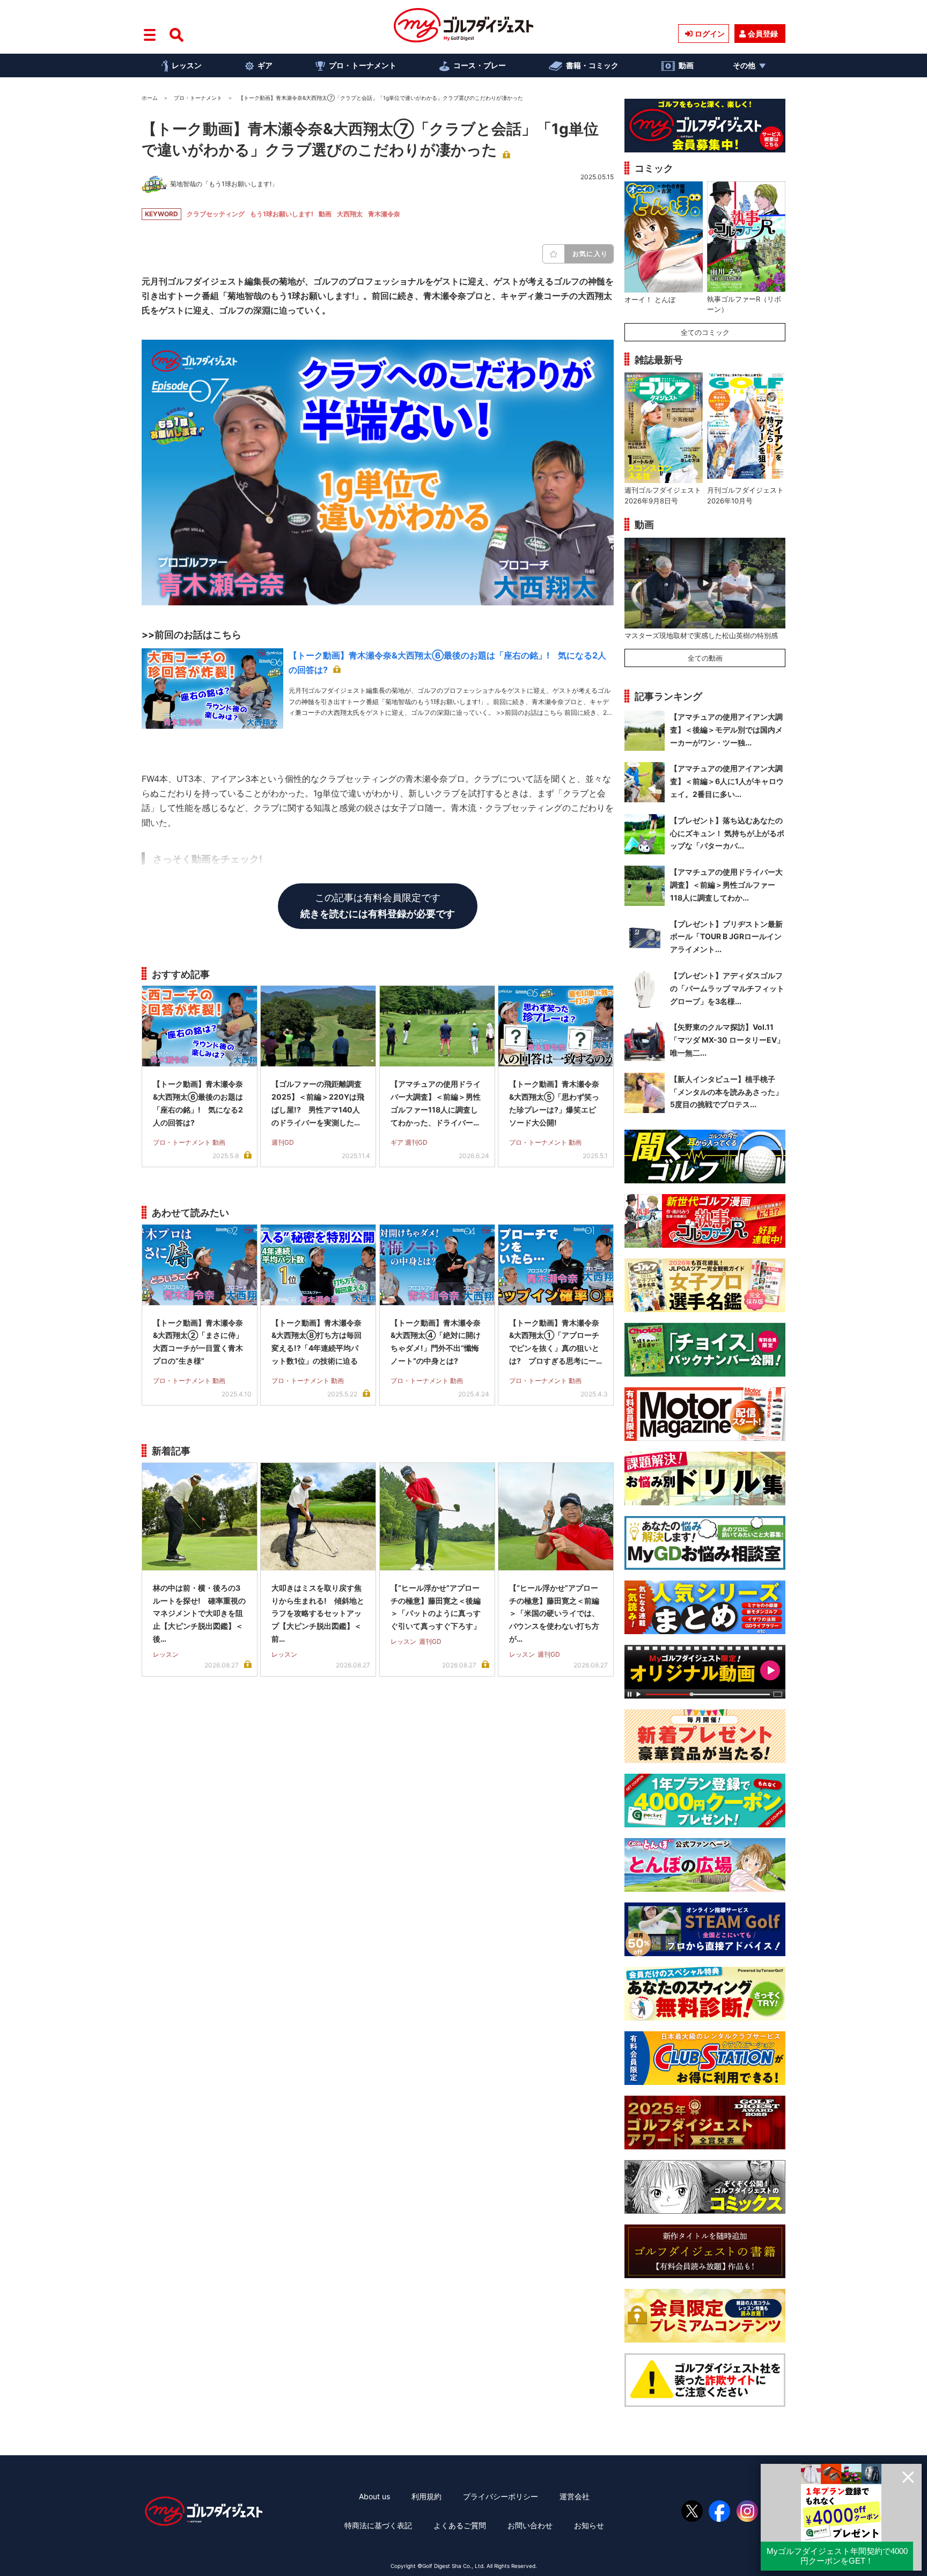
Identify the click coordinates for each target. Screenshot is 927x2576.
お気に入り (590, 254)
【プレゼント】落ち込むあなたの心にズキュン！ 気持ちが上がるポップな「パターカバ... (727, 833)
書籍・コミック (592, 65)
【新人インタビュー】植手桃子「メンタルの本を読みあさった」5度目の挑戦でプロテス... (726, 1092)
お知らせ (589, 2525)
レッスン (187, 65)
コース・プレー (480, 65)
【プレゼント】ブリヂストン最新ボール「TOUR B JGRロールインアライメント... (726, 937)
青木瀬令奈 (384, 214)
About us (374, 2496)
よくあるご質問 (460, 2525)
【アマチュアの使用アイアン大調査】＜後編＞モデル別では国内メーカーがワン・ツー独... (726, 730)
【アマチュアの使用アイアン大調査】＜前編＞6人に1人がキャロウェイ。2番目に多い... (727, 781)
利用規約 (426, 2496)
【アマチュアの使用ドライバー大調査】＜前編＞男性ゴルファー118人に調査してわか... (726, 885)
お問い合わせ (530, 2525)
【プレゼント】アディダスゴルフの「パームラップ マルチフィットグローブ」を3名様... (727, 988)
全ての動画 (705, 658)
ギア (265, 65)
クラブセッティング (216, 214)
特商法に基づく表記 (378, 2525)
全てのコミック (705, 332)
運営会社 (575, 2496)
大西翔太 (350, 214)
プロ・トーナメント (363, 65)
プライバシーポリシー (501, 2496)
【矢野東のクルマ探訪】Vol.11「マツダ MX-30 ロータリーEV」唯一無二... (727, 1040)
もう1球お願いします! (282, 214)
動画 (686, 65)
